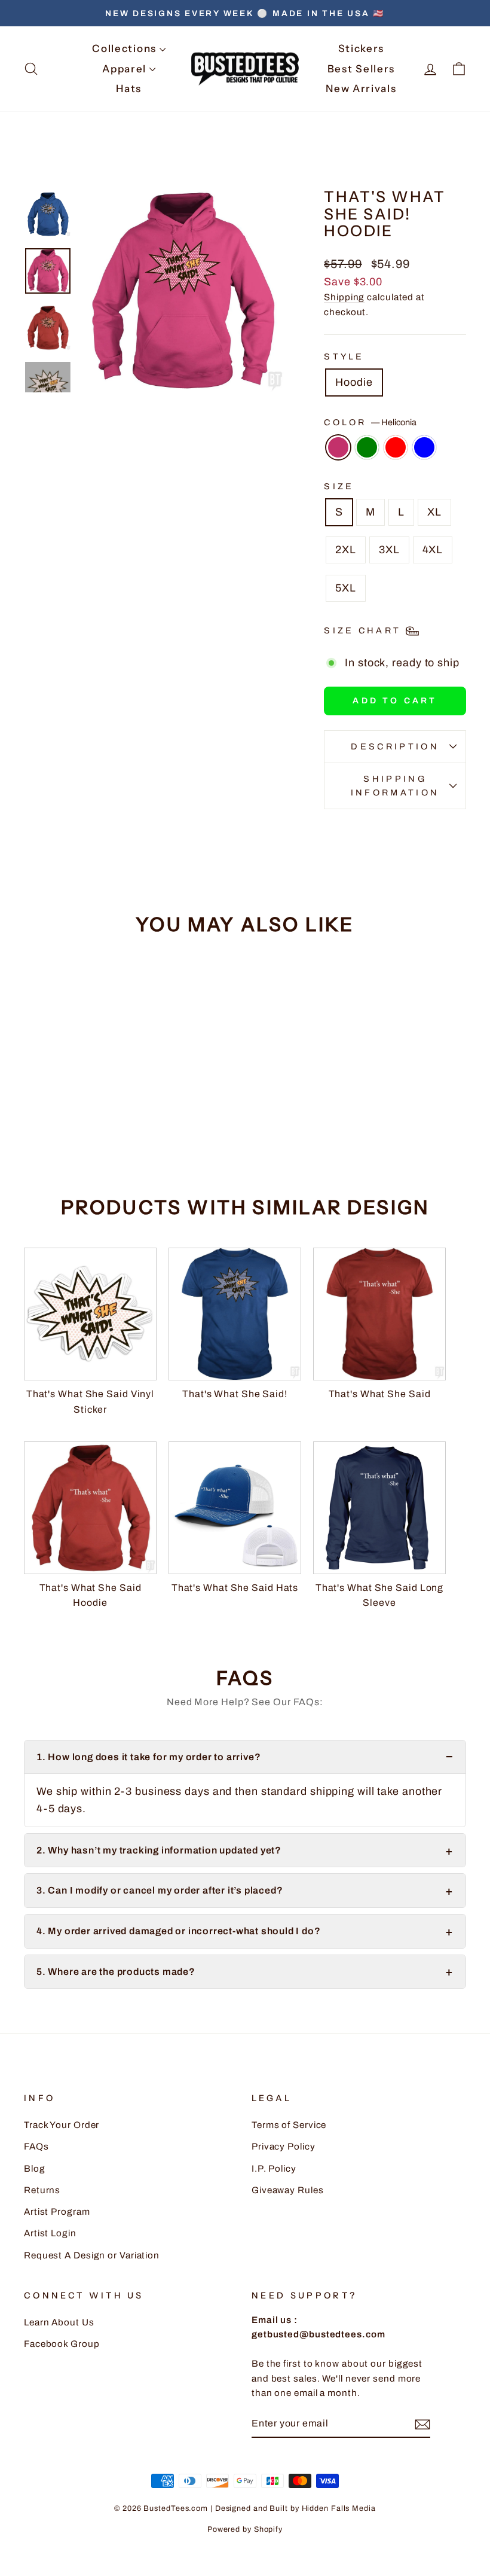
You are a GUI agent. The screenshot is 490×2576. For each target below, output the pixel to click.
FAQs (36, 2147)
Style (344, 356)
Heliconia (338, 447)
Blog (35, 2169)
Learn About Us (59, 2322)
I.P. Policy (274, 2169)
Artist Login (50, 2233)
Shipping (344, 297)
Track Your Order (62, 2125)
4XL (433, 550)
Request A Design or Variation (92, 2255)
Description (395, 746)
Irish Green (367, 447)
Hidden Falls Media (339, 2508)
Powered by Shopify (245, 2529)
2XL (346, 550)
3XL (389, 550)
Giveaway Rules (288, 2190)
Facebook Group (62, 2344)
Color (370, 422)
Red (396, 447)
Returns (42, 2190)
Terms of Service (289, 2125)
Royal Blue (424, 447)
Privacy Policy (284, 2147)
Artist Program (57, 2212)
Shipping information (395, 786)
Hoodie (354, 382)
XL (434, 512)
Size (339, 486)
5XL (346, 588)
